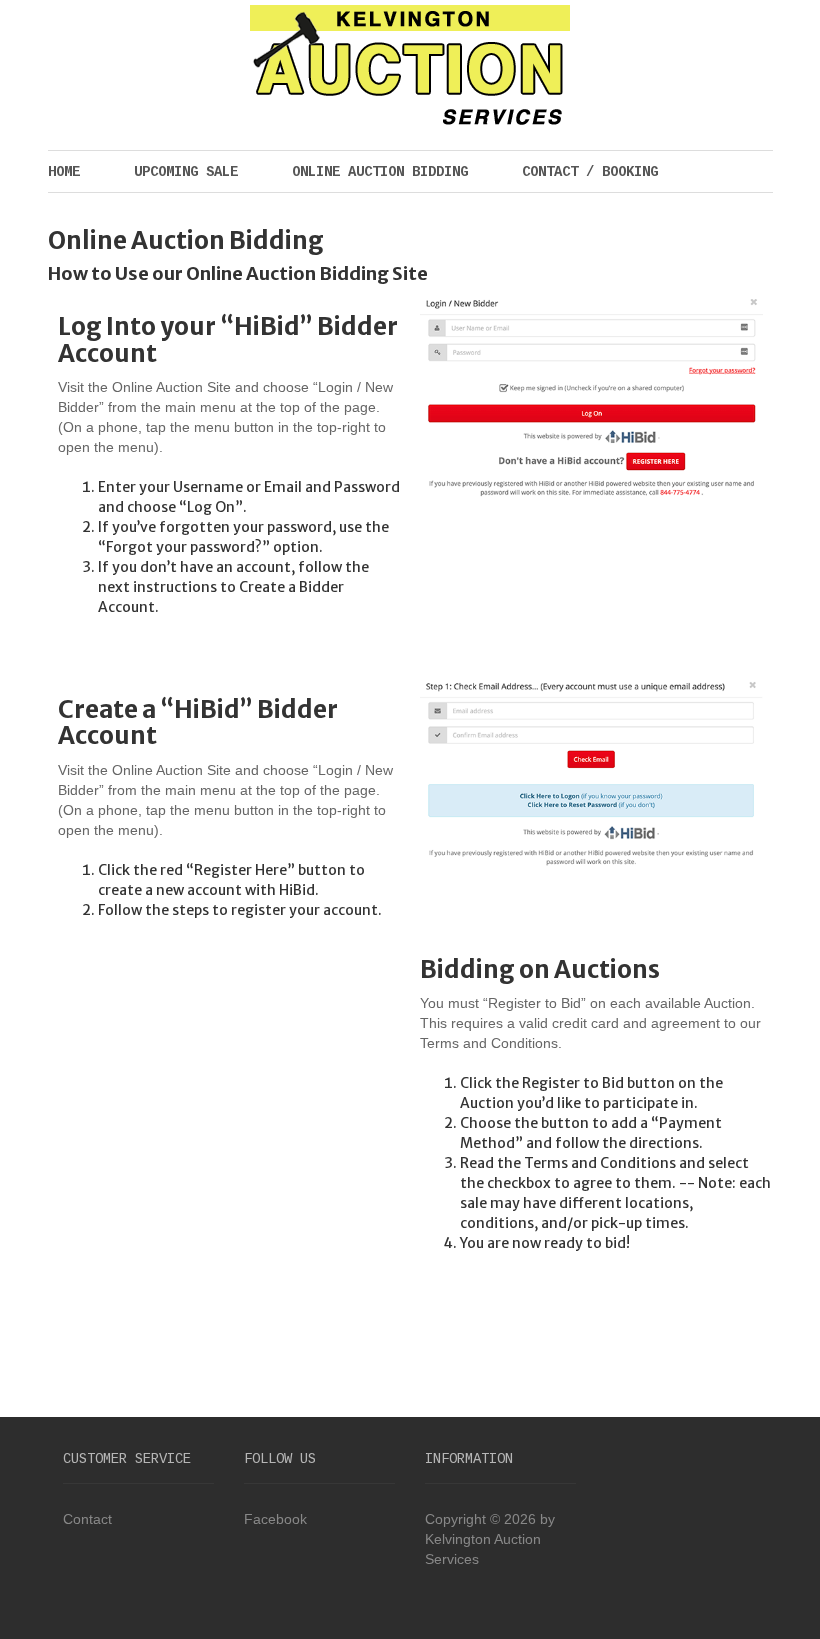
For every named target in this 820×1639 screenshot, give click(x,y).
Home (64, 172)
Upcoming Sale (186, 172)
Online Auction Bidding (380, 172)
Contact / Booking (590, 172)
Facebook (275, 1519)
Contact (87, 1519)
